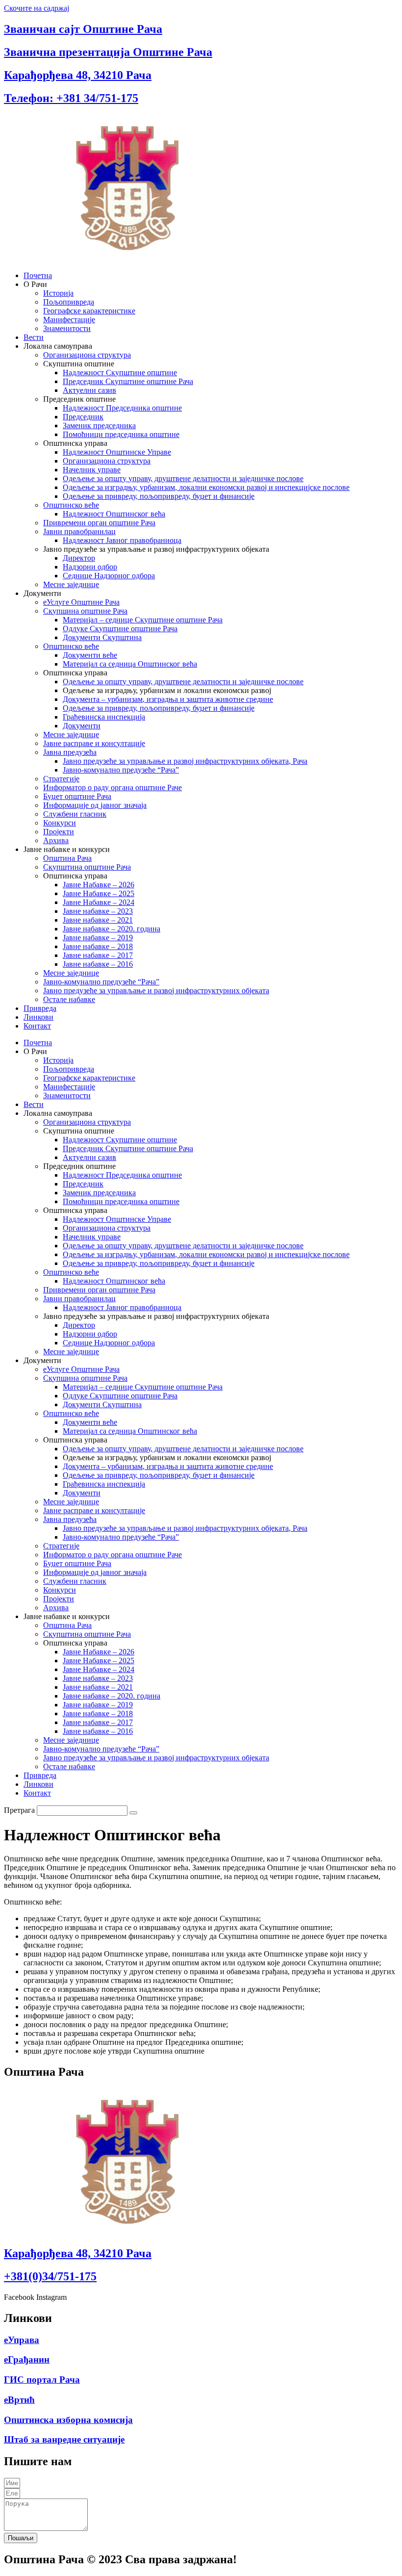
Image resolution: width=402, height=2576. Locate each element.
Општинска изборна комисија (68, 2420)
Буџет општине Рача (77, 796)
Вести (34, 337)
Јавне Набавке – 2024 (99, 902)
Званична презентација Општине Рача (108, 52)
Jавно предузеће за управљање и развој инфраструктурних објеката (156, 991)
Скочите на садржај (37, 8)
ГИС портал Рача (42, 2380)
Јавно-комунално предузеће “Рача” (101, 982)
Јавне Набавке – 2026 (99, 885)
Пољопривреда (69, 302)
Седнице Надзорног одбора (109, 576)
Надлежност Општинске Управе (117, 452)
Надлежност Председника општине (122, 408)
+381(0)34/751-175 (50, 2276)
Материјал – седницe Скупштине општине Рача (143, 620)
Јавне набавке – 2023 (98, 911)
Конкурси (60, 823)
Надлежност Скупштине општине (120, 373)
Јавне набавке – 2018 (98, 946)
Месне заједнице (71, 584)
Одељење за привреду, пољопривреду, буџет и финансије (159, 496)
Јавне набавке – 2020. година (112, 929)
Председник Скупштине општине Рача (128, 381)
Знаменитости (67, 328)
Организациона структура (87, 355)
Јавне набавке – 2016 (98, 964)
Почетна (38, 275)
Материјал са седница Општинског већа (130, 664)
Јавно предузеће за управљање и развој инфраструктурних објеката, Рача (185, 761)
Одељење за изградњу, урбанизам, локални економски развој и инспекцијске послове (206, 487)
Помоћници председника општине (121, 434)
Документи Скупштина (102, 637)
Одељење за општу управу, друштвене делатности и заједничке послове (183, 478)
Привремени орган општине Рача (99, 523)
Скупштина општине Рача (87, 867)
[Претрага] (133, 1813)
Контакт (37, 1026)
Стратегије (61, 779)
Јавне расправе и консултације (94, 743)
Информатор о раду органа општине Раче (113, 787)
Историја (58, 293)
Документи (82, 726)
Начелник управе (92, 470)
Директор (79, 558)
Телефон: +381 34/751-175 (71, 98)
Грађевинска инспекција (104, 717)
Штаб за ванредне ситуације (64, 2439)
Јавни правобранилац (79, 531)
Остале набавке (69, 999)
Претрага (19, 1810)
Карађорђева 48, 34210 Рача (78, 75)
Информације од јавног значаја (95, 805)
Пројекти (59, 832)
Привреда (40, 1008)
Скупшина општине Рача (85, 611)
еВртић (19, 2400)
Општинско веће (71, 505)
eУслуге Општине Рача (81, 602)
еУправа (22, 2340)
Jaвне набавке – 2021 (98, 920)
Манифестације (69, 320)
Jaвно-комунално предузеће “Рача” (121, 770)
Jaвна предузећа (70, 752)
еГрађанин (27, 2359)
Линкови (38, 1017)
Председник (83, 417)
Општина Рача (67, 858)
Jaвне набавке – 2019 (98, 938)
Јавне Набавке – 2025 (99, 893)
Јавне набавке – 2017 (98, 955)
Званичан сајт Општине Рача (83, 29)
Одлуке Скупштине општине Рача (120, 629)
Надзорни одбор (90, 567)
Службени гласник (75, 814)
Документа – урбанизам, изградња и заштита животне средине (168, 699)
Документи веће (90, 655)
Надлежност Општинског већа (114, 514)
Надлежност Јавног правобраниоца (122, 540)
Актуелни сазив (89, 390)
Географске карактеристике (89, 311)
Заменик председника (99, 425)
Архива (56, 840)
